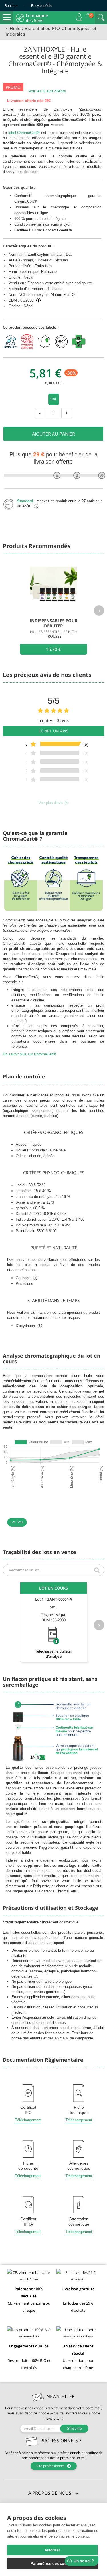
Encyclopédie (42, 6)
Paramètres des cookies (52, 2564)
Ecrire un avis (53, 731)
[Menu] (7, 17)
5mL (54, 399)
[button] (53, 2493)
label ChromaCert (24, 133)
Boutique (12, 6)
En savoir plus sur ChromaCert (30, 1054)
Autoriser (53, 2550)
